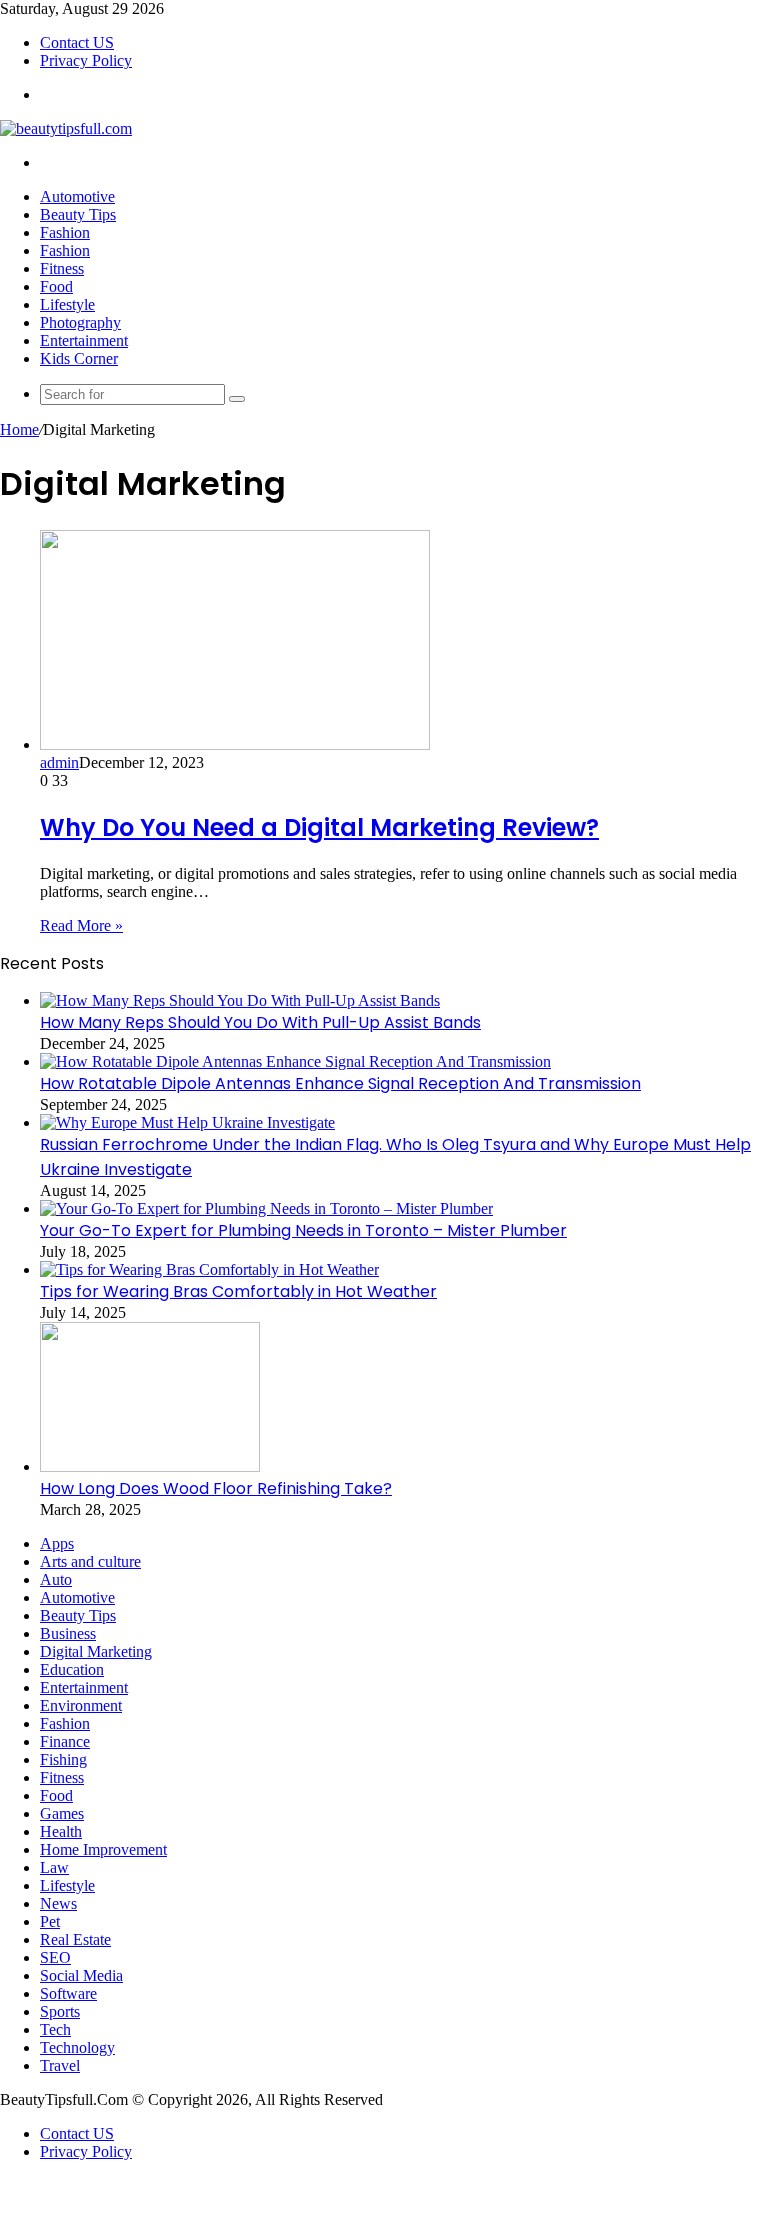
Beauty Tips (78, 214)
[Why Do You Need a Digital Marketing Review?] (235, 744)
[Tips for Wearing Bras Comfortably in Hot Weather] (209, 1269)
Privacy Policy (86, 60)
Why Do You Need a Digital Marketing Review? (319, 827)
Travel (60, 2065)
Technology (77, 2047)
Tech (55, 2029)
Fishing (63, 1759)
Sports (60, 2011)
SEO (55, 1957)
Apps (57, 1543)
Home (19, 429)
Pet (50, 1921)
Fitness (62, 268)
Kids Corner (79, 358)
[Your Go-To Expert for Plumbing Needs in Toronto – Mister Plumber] (266, 1208)
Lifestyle (67, 304)
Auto (56, 1579)
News (58, 1903)
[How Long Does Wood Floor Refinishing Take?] (150, 1466)
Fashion (65, 232)
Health (61, 1831)
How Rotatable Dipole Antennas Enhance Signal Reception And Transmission (340, 1083)
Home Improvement (103, 1849)
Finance (65, 1741)
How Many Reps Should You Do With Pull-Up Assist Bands (260, 1022)
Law (54, 1867)
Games (62, 1813)
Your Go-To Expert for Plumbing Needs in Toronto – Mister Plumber (303, 1230)
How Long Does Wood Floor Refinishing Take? (216, 1488)
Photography (80, 322)
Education (72, 1669)
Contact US (77, 42)
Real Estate (75, 1939)
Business (68, 1633)
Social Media (81, 1975)
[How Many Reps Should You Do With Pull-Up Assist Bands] (240, 1000)
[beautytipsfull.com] (66, 128)
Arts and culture (90, 1561)
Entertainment (84, 340)
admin (59, 762)
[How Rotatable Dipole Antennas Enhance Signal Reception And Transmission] (295, 1061)
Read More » (81, 925)
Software (68, 1993)
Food (56, 286)
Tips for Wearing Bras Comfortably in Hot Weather (238, 1291)
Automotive (77, 196)
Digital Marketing (96, 1651)
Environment (81, 1705)
